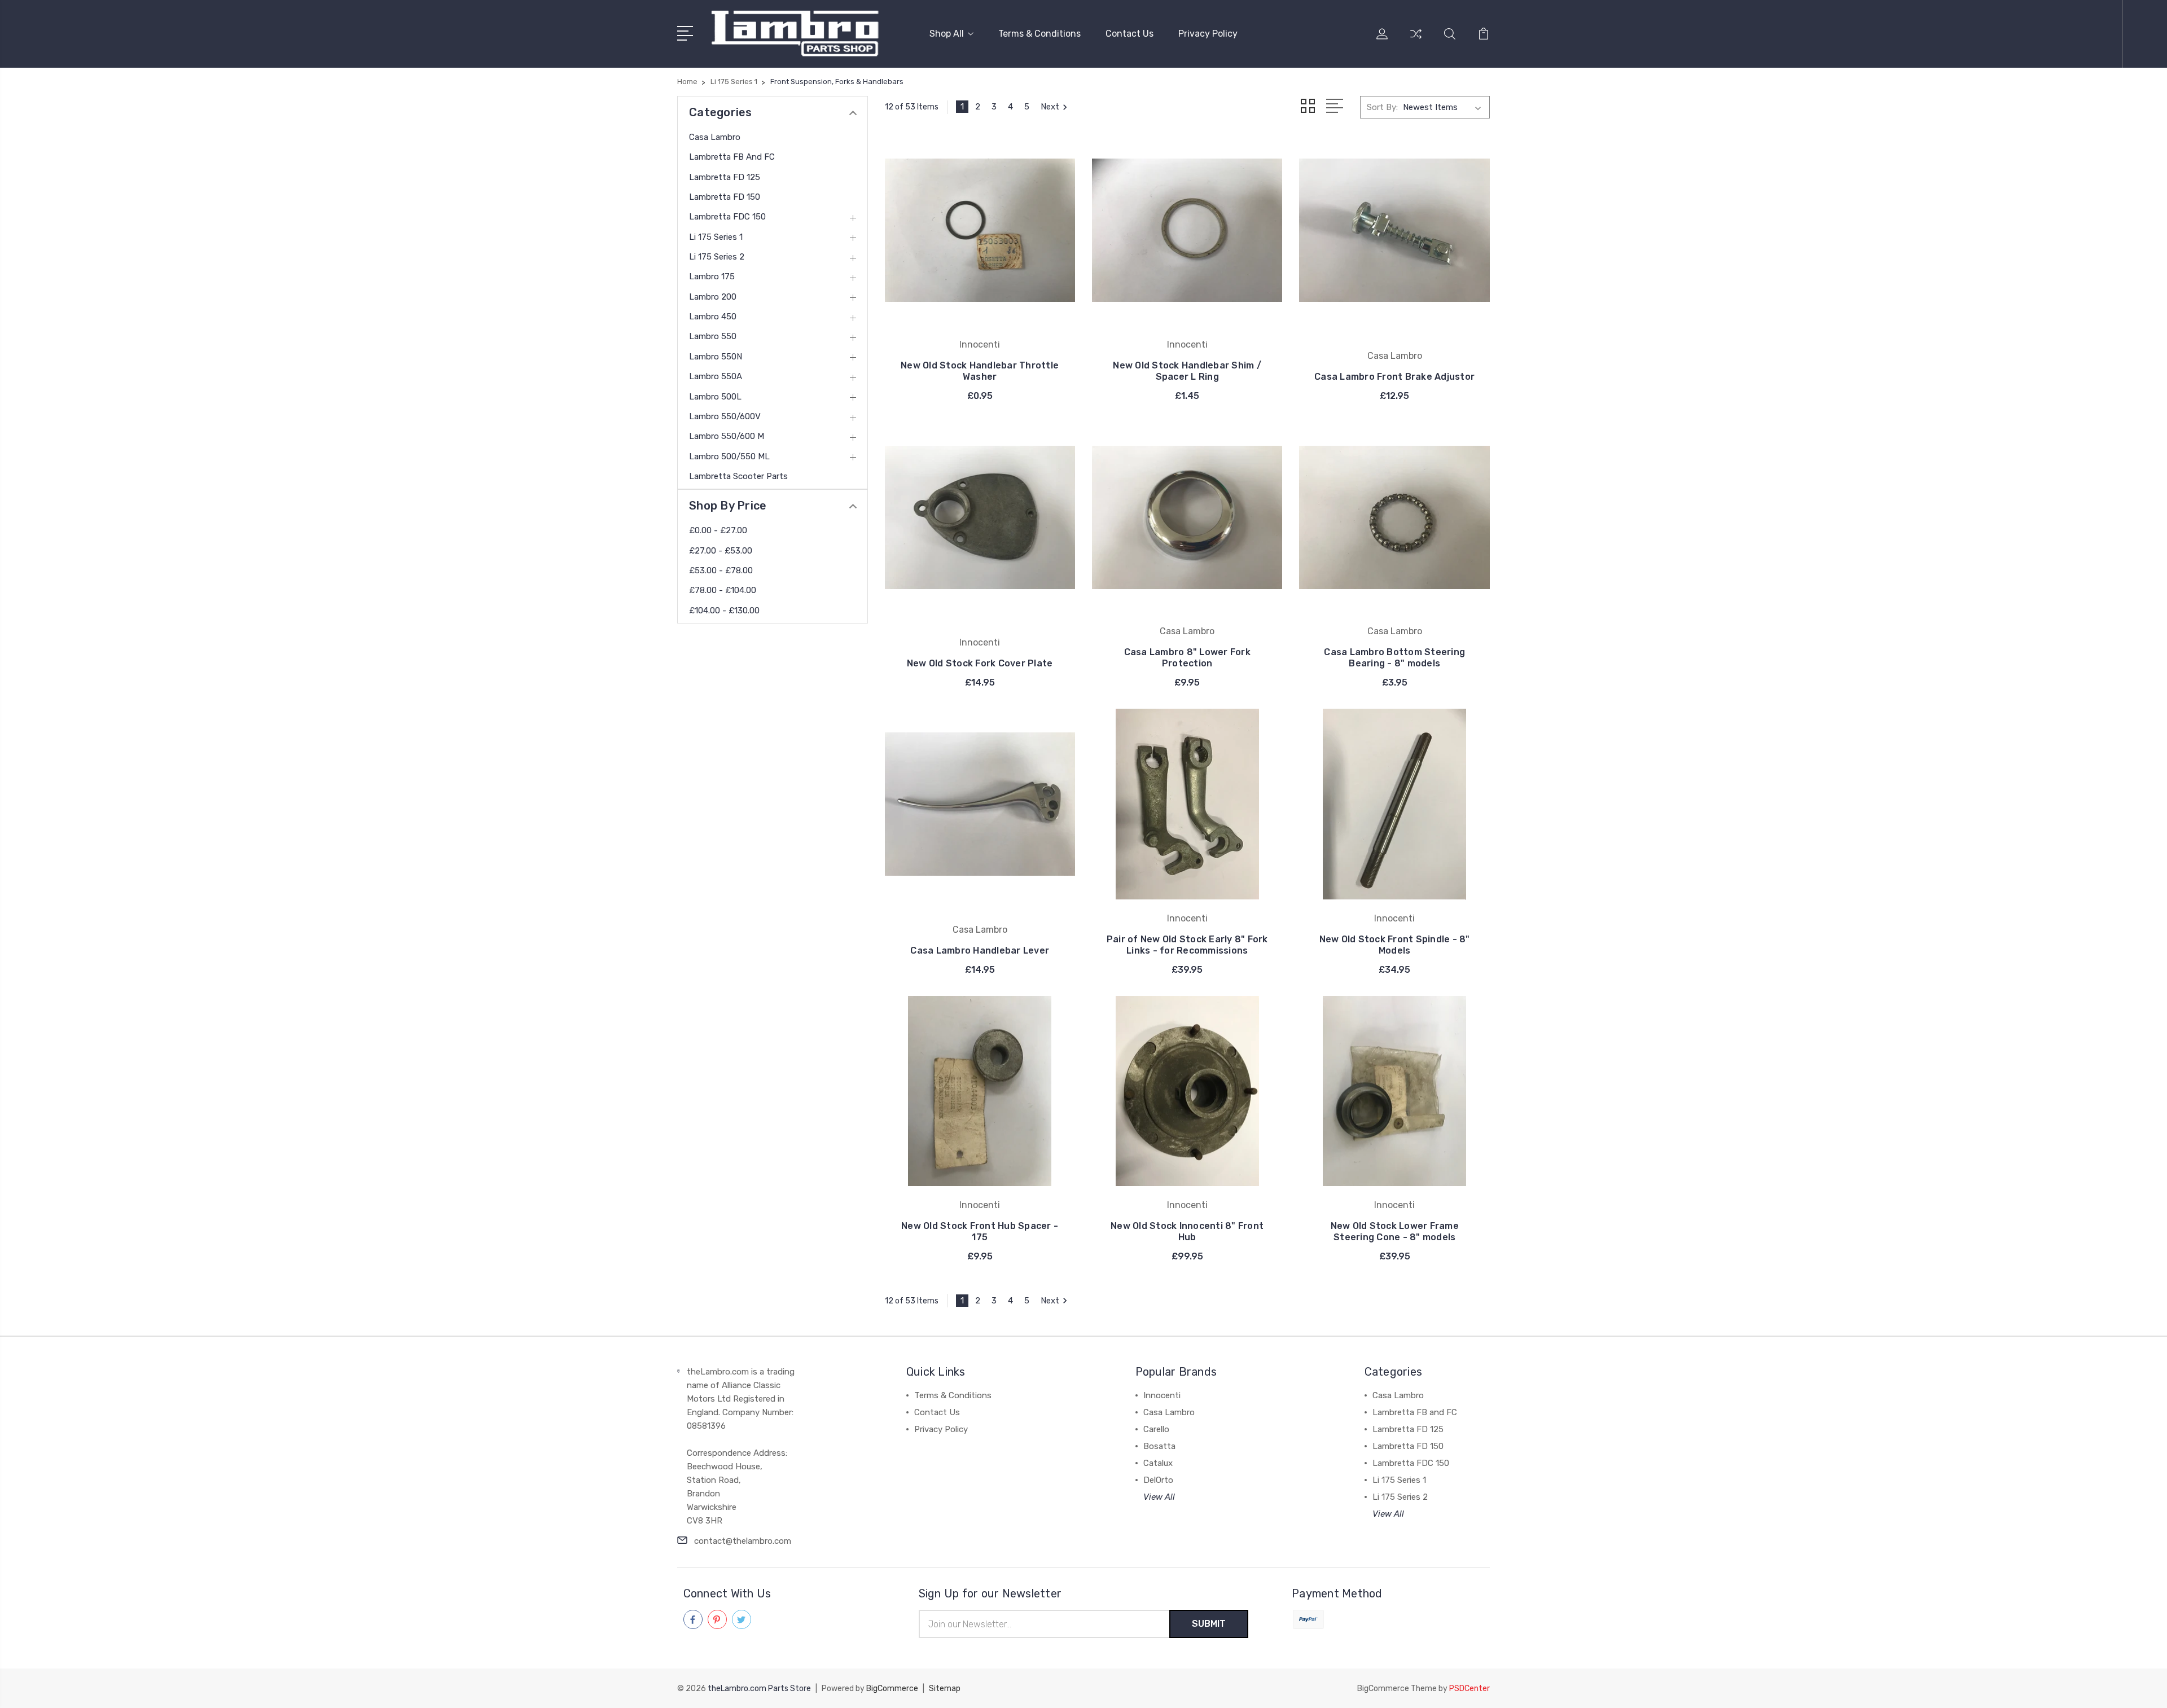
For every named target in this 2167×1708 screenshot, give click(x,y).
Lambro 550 (713, 336)
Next (1050, 107)
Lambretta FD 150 (725, 197)
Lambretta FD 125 (725, 177)
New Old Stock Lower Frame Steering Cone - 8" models (1395, 1231)
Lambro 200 (713, 297)
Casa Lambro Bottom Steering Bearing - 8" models (1394, 658)
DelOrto (1158, 1480)
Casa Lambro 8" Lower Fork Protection (1187, 658)
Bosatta (1159, 1446)
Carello (1156, 1429)
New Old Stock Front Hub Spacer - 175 (980, 1231)
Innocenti (1162, 1395)
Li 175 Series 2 (717, 257)
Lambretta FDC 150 (727, 217)
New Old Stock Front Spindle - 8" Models (1395, 945)
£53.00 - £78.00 (721, 570)
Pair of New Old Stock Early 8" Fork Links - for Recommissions (1187, 945)
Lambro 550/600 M (727, 436)
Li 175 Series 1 (716, 237)
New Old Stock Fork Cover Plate (980, 663)
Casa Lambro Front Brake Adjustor (1394, 377)
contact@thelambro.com (743, 1541)
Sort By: (1382, 107)
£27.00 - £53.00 (721, 551)
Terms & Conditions (1039, 34)
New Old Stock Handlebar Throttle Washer (980, 371)
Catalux (1158, 1463)
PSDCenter (1469, 1689)
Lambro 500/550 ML (729, 456)
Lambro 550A (716, 376)
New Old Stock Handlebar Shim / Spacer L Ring (1187, 371)
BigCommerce (892, 1689)
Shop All (947, 34)
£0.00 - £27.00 (718, 530)
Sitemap (945, 1689)
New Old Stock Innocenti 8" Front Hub (1187, 1231)
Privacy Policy (1208, 34)
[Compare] (1416, 41)
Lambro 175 (712, 276)
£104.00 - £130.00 (724, 611)
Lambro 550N (716, 357)
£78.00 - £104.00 (723, 590)
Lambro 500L (715, 397)
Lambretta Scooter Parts (738, 476)
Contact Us (1129, 34)
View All (1159, 1497)
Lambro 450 (713, 317)
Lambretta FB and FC (732, 157)
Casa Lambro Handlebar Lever (980, 950)
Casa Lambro (715, 137)
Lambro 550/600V (725, 416)
